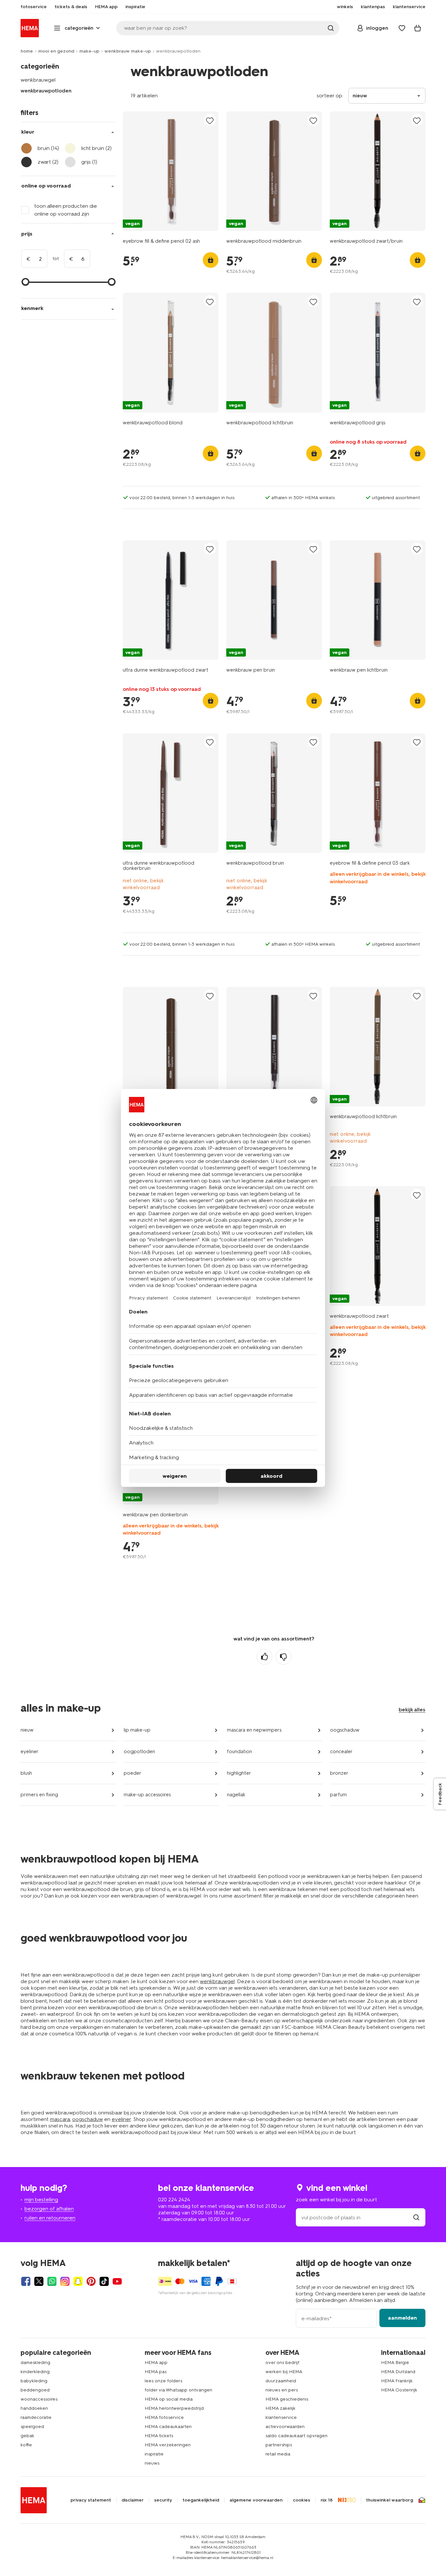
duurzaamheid (281, 2381)
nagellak (236, 1795)
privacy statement (91, 2500)
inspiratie (154, 2454)
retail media (278, 2454)
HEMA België (395, 2363)
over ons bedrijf (282, 2363)
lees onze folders (163, 2381)
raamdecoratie (36, 2417)
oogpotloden (139, 1752)
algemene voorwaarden (256, 2500)
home (27, 51)
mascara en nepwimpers (254, 1730)
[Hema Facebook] (26, 2281)
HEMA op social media (169, 2399)
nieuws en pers (282, 2390)
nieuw (27, 1730)
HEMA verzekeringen (168, 2445)
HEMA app (156, 2363)
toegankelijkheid (201, 2500)
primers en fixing (39, 1795)
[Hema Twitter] (39, 2281)
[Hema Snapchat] (78, 2281)
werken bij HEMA (284, 2372)
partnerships (279, 2445)
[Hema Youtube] (117, 2281)
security (163, 2500)
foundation (239, 1752)
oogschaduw (345, 1730)
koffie (26, 2445)
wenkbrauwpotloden (46, 91)
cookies (302, 2500)
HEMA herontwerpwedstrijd (174, 2408)
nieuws (152, 2463)
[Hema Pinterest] (91, 2281)
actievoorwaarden (285, 2427)
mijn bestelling (41, 2200)
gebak (27, 2436)
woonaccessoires (39, 2399)
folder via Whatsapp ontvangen (178, 2390)
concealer (341, 1752)
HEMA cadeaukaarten (168, 2427)
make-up (89, 51)
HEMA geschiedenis (287, 2399)
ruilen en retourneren (50, 2218)
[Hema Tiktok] (104, 2281)
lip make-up (137, 1730)
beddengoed (35, 2390)
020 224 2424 (174, 2200)
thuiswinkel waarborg (390, 2500)
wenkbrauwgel (38, 80)
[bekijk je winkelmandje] (418, 28)
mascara (60, 2119)
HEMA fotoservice (164, 2417)
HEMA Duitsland (398, 2372)
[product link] (171, 171)
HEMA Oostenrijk (399, 2390)
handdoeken (34, 2408)
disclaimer (133, 2500)
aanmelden (402, 2318)
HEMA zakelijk (280, 2408)
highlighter (239, 1773)
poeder (133, 1773)
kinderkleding (35, 2372)
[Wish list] (402, 28)
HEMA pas (156, 2372)
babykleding (34, 2381)
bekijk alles (412, 1710)
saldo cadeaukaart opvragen (296, 2436)
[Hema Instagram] (65, 2281)
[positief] (264, 1657)
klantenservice (281, 2417)
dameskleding (35, 2363)
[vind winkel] (416, 2217)
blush (26, 1773)
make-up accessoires (147, 1795)
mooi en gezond (56, 51)
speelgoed (32, 2427)
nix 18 (327, 2500)
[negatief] (283, 1657)
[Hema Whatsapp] (52, 2281)
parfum (338, 1795)
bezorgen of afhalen (49, 2209)
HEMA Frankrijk (397, 2381)
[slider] (25, 282)
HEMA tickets (159, 2436)
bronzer (339, 1773)
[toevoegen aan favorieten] (210, 120)
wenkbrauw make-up (128, 51)
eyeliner (30, 1752)
